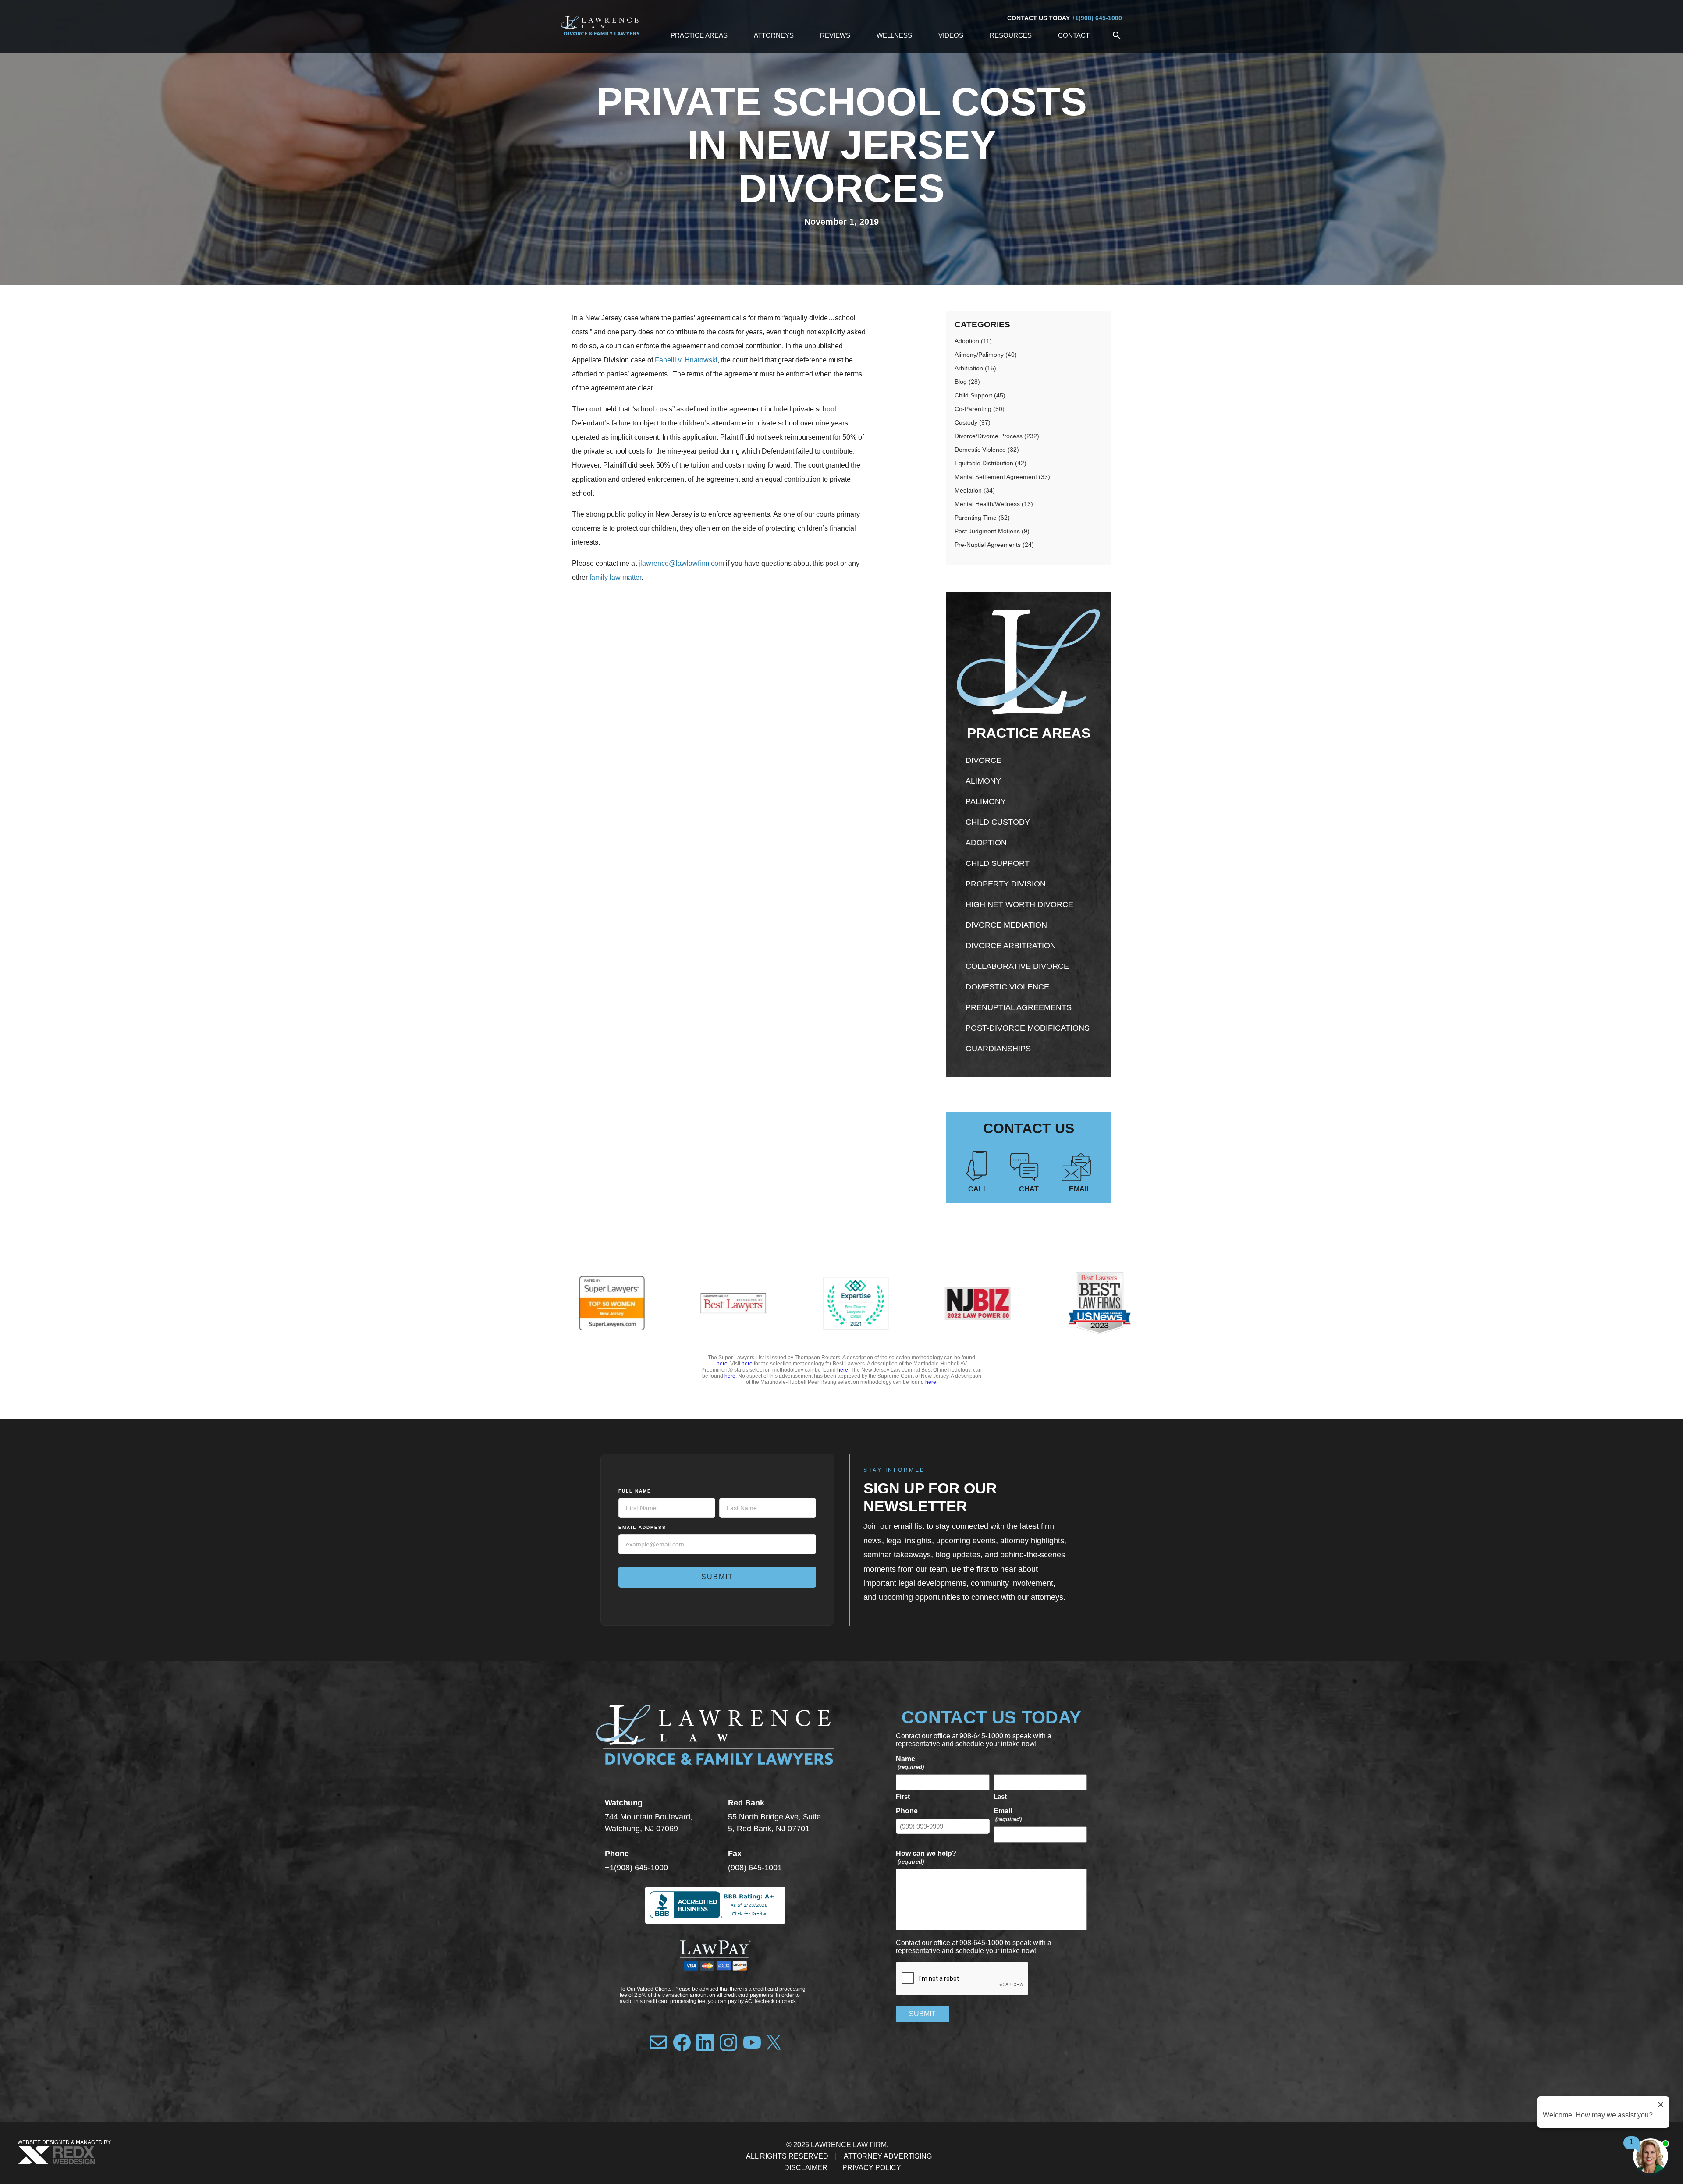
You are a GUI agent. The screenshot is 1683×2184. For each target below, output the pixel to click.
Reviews (835, 35)
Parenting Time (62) (982, 518)
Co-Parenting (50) (980, 409)
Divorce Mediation (1006, 925)
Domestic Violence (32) (987, 450)
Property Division (1006, 884)
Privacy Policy (872, 2168)
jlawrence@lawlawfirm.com (680, 563)
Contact (1074, 35)
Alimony (983, 781)
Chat (1029, 1189)
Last (1000, 1796)
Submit (717, 1577)
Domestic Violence (1007, 987)
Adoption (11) (973, 341)
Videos (951, 35)
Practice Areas (699, 35)
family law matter (615, 577)
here (722, 1364)
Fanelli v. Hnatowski (686, 360)
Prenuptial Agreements (1019, 1007)
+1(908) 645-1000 (1097, 18)
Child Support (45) (980, 395)
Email (1080, 1189)
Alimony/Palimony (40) (986, 355)
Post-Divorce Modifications (1028, 1028)
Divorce (984, 760)
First (903, 1796)
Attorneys (774, 35)
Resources (1011, 35)
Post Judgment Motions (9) (992, 531)
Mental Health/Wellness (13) (994, 504)
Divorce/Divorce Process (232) (997, 436)
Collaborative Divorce (1017, 966)
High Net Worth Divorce (1019, 904)
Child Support (998, 863)
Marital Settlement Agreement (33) (1002, 477)
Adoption (986, 843)
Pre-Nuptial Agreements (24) (994, 545)
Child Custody (998, 822)
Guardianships (998, 1049)
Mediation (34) (975, 490)
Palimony (986, 801)
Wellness (894, 35)
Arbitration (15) (975, 368)
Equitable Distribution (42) (991, 463)
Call (978, 1189)
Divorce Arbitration (1011, 946)
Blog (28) (967, 382)
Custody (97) (973, 422)
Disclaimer (806, 2168)
